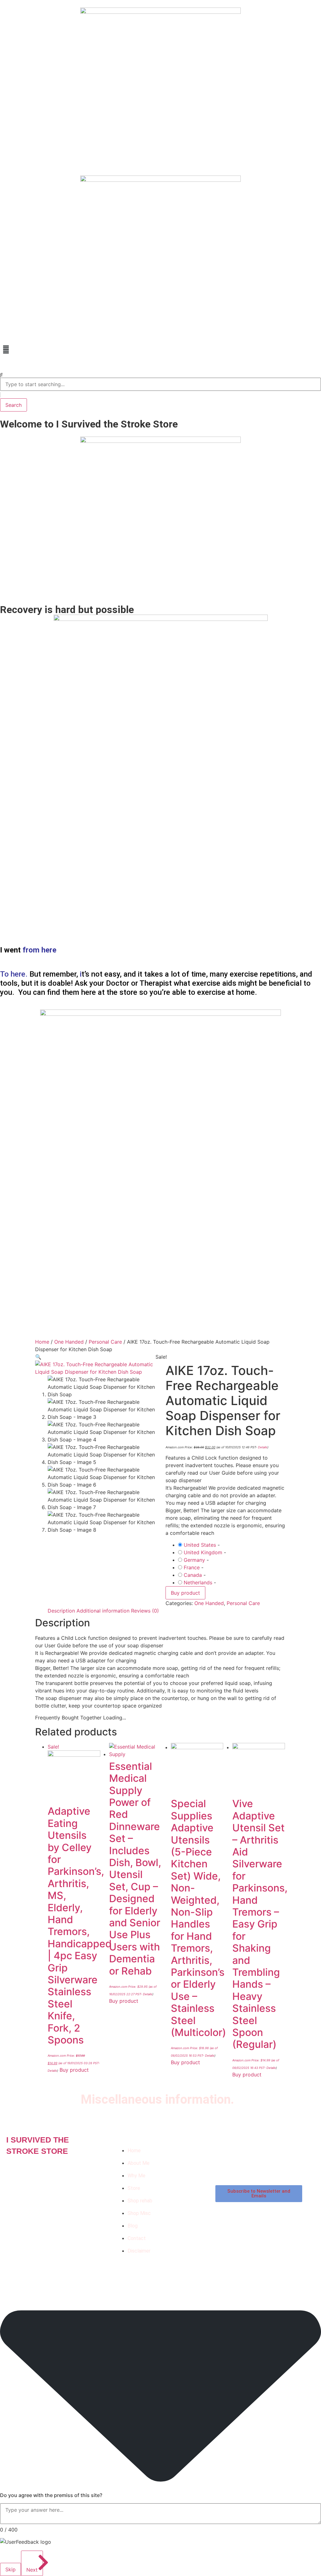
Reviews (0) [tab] (145, 1611)
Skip (11, 2569)
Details (263, 1447)
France (192, 1567)
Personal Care (105, 1342)
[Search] (1, 375)
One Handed (69, 1342)
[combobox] (160, 384)
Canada (193, 1575)
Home (42, 1342)
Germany (194, 1560)
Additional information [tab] (103, 1611)
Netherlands (198, 1582)
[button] (160, 349)
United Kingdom (203, 1552)
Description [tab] (61, 1611)
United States (200, 1545)
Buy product (185, 1593)
